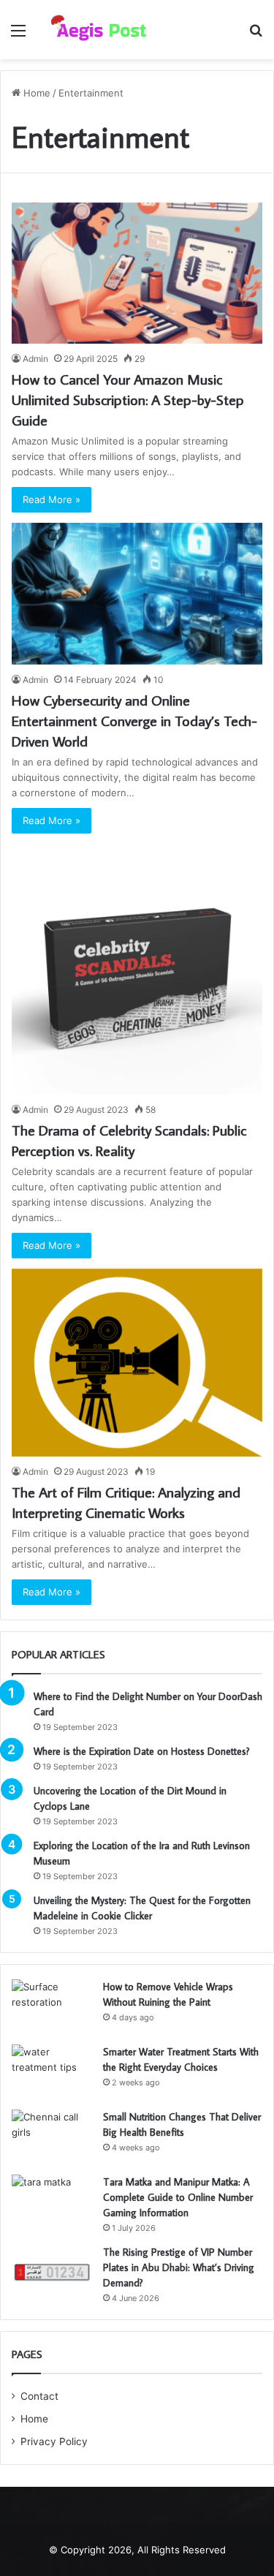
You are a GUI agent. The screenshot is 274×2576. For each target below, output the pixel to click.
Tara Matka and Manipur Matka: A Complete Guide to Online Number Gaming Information (178, 2197)
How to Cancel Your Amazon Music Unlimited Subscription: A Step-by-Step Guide (128, 399)
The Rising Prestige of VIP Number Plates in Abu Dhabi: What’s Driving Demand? (179, 2267)
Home (35, 93)
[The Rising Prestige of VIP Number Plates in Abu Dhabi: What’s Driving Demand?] (52, 2272)
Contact (39, 2396)
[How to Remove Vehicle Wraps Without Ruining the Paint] (52, 2007)
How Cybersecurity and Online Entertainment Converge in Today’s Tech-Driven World (134, 720)
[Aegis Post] (95, 30)
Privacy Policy (54, 2441)
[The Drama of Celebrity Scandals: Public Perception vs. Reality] (137, 969)
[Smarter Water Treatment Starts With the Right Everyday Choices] (52, 2072)
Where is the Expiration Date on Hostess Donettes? (142, 1751)
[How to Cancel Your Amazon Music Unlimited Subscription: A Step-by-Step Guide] (137, 273)
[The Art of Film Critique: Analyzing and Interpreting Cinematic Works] (137, 1363)
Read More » (52, 499)
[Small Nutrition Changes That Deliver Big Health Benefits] (52, 2137)
